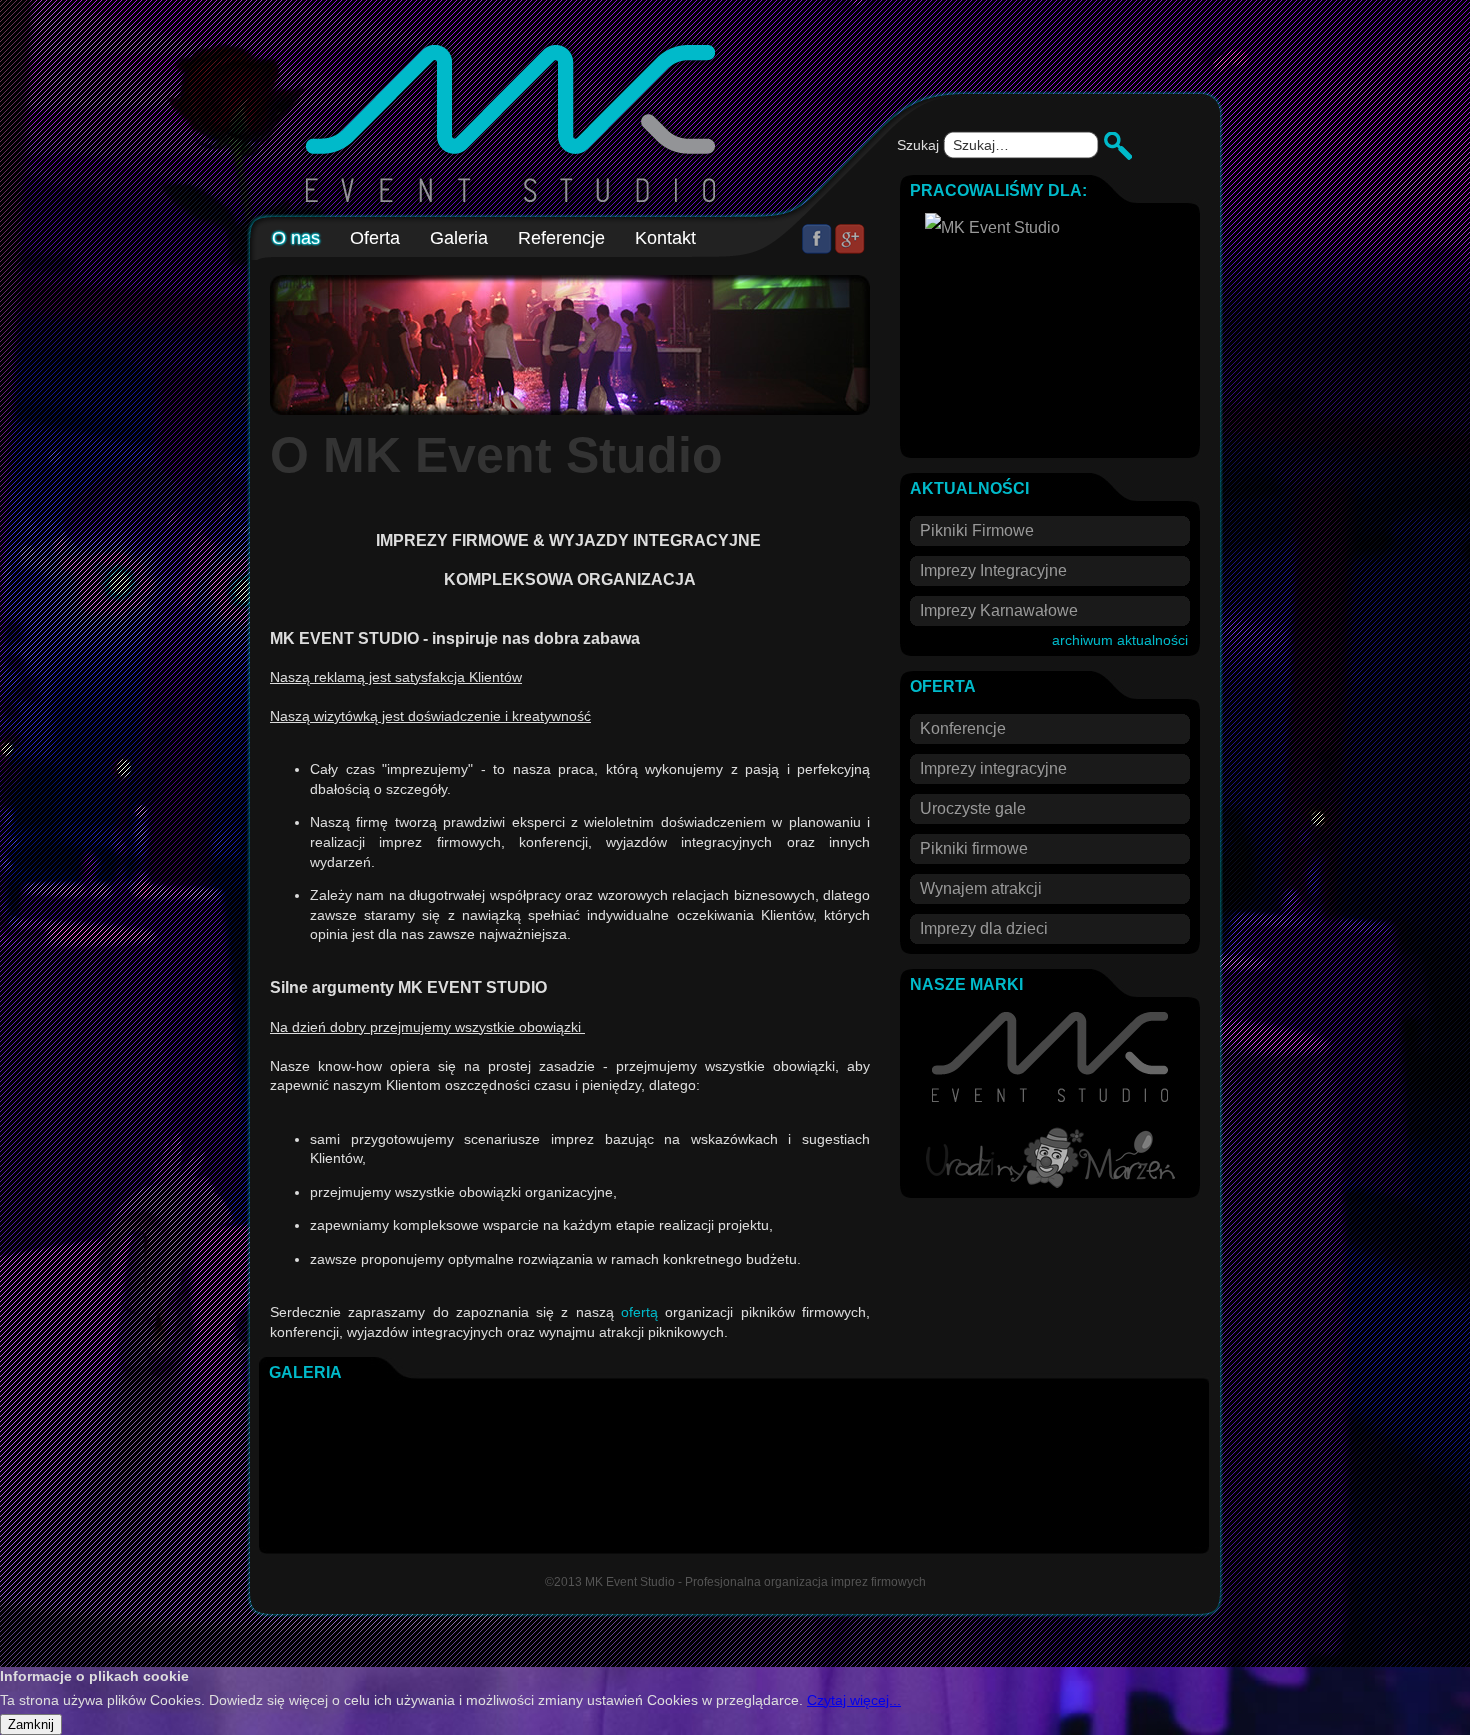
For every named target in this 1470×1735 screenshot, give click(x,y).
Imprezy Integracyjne (993, 570)
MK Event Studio (1050, 1057)
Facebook (817, 239)
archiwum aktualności (1120, 640)
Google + (850, 239)
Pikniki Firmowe (977, 530)
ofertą (639, 1312)
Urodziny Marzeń (1050, 1157)
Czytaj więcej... (854, 1700)
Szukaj (920, 145)
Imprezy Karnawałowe (999, 610)
